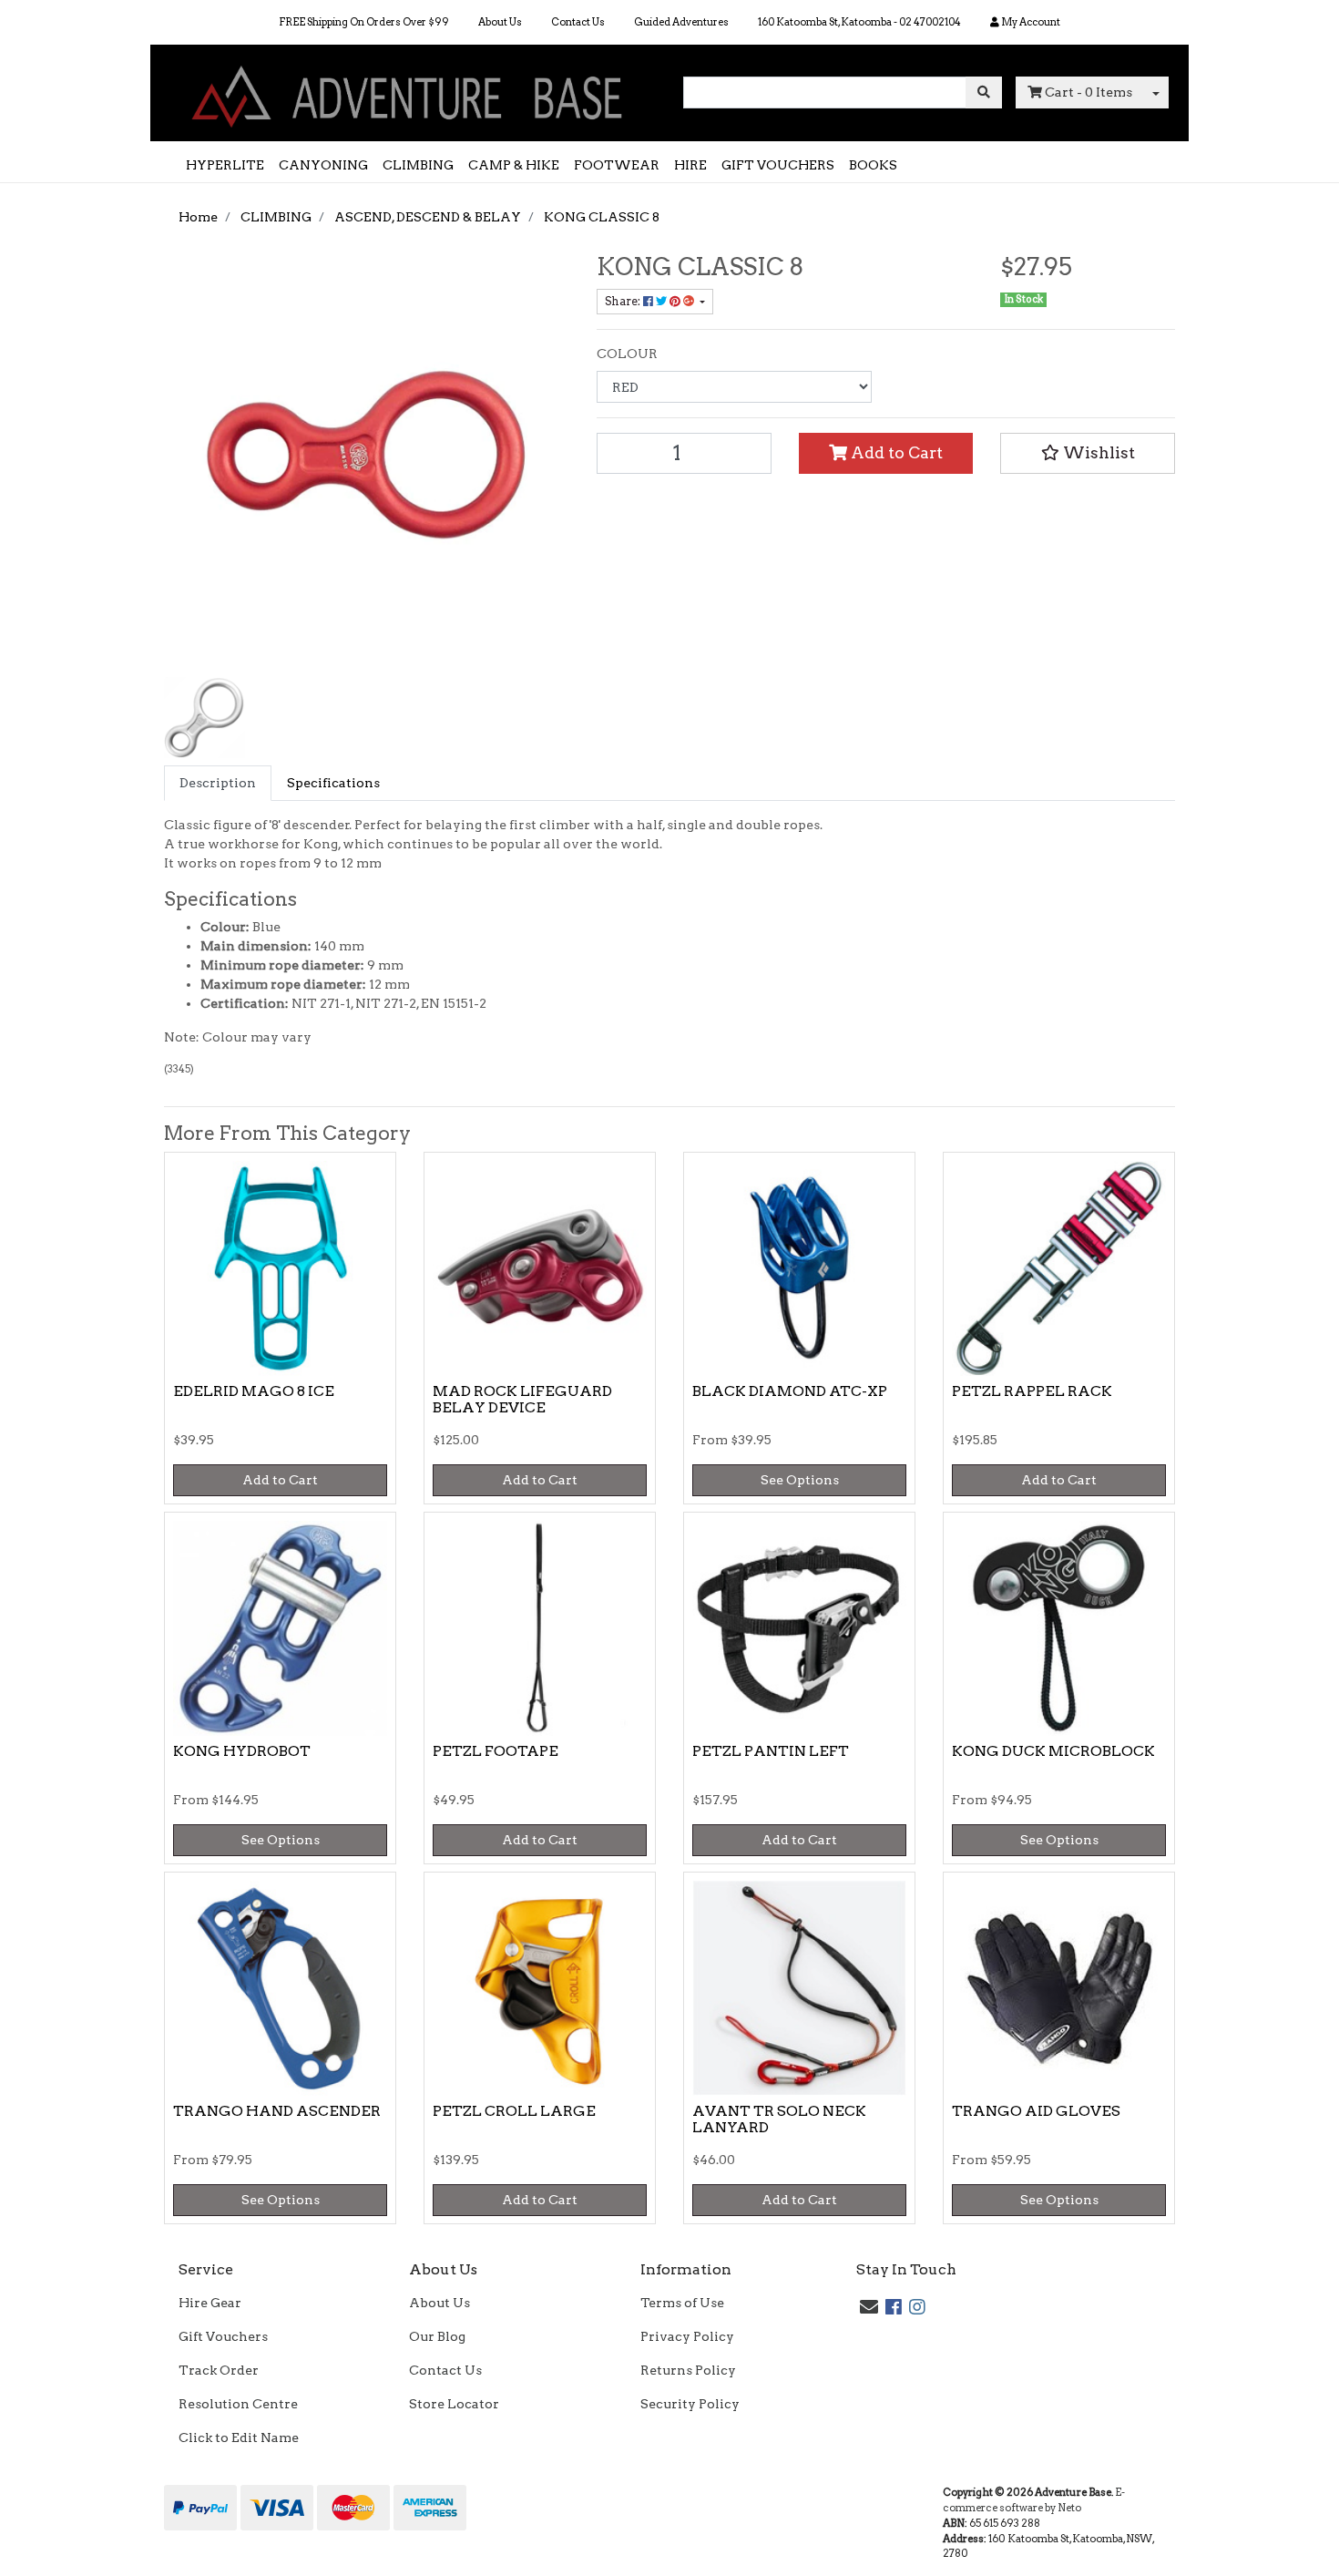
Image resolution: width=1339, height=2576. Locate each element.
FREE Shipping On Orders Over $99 (364, 22)
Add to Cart (895, 452)
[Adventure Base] (410, 92)
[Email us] (869, 2307)
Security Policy (690, 2404)
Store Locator (454, 2404)
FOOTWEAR (617, 165)
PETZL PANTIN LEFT (771, 1751)
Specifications (333, 783)
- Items (1089, 92)
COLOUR (627, 354)
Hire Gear (210, 2303)
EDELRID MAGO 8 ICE (254, 1391)
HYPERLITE (225, 165)
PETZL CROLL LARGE (514, 2111)
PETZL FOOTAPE (496, 1751)
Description (218, 783)
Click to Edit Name (239, 2437)
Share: (624, 301)
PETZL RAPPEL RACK (1032, 1391)
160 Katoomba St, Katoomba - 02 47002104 (859, 22)
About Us (500, 22)
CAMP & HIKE (514, 165)
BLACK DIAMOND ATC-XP (790, 1391)
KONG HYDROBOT (242, 1751)
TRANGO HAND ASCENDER (277, 2111)
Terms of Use (682, 2303)
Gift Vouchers (223, 2336)
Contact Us (578, 22)
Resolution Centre (238, 2404)
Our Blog (437, 2336)
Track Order (219, 2370)
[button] (1088, 453)
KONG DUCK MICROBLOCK (1053, 1751)
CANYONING (323, 165)
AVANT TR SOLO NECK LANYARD (779, 2119)
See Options (800, 1480)
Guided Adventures (681, 22)
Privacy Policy (687, 2336)
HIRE (690, 165)
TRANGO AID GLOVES (1036, 2111)
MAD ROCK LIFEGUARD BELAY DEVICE (522, 1400)
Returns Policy (688, 2370)
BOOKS (873, 165)
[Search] (984, 92)
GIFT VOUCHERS (778, 165)
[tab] (218, 783)
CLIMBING (418, 165)
